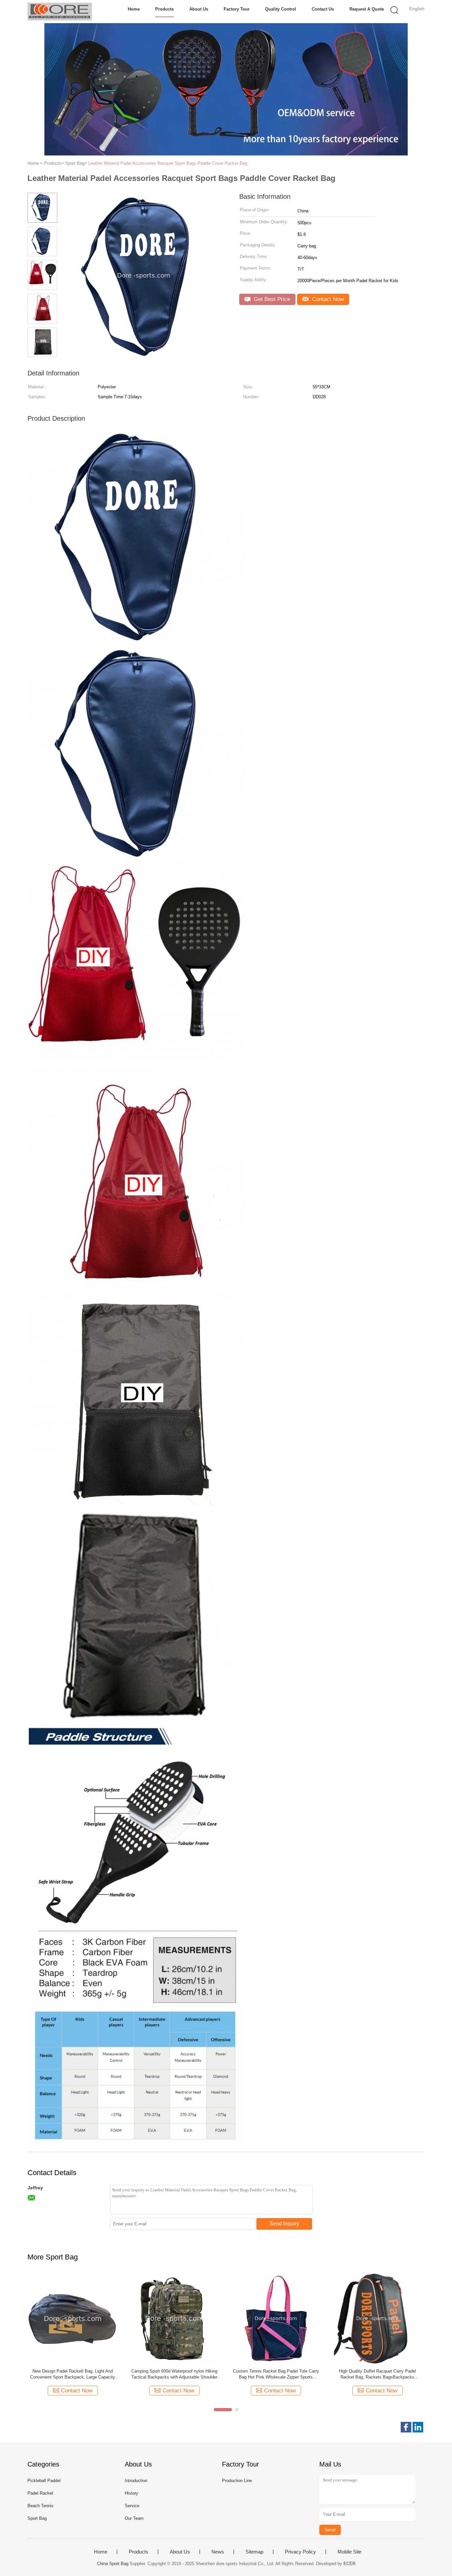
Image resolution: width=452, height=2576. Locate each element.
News (218, 2552)
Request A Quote (367, 9)
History (132, 2493)
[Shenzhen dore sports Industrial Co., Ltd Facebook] (406, 2427)
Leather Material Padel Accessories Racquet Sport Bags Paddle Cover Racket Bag (168, 163)
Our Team (134, 2518)
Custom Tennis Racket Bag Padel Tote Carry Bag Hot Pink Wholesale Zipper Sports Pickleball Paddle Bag (276, 2374)
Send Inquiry (284, 2224)
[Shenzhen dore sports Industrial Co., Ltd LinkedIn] (418, 2427)
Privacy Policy (300, 2552)
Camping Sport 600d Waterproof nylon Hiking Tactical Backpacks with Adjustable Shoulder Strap (174, 2374)
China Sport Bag (113, 2564)
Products (164, 9)
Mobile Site (349, 2552)
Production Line (237, 2481)
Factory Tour (237, 9)
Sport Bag (37, 2518)
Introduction (136, 2481)
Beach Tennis (41, 2506)
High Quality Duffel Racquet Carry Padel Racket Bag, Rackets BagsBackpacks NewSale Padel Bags (377, 2374)
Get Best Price (271, 299)
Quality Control (281, 9)
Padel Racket (40, 2493)
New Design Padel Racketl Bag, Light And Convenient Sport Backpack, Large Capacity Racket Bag (73, 2374)
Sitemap (254, 2552)
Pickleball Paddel (44, 2481)
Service (132, 2506)
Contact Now (327, 299)
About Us (199, 9)
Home (134, 9)
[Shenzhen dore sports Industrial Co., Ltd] (60, 12)
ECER (349, 2564)
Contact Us (323, 9)
